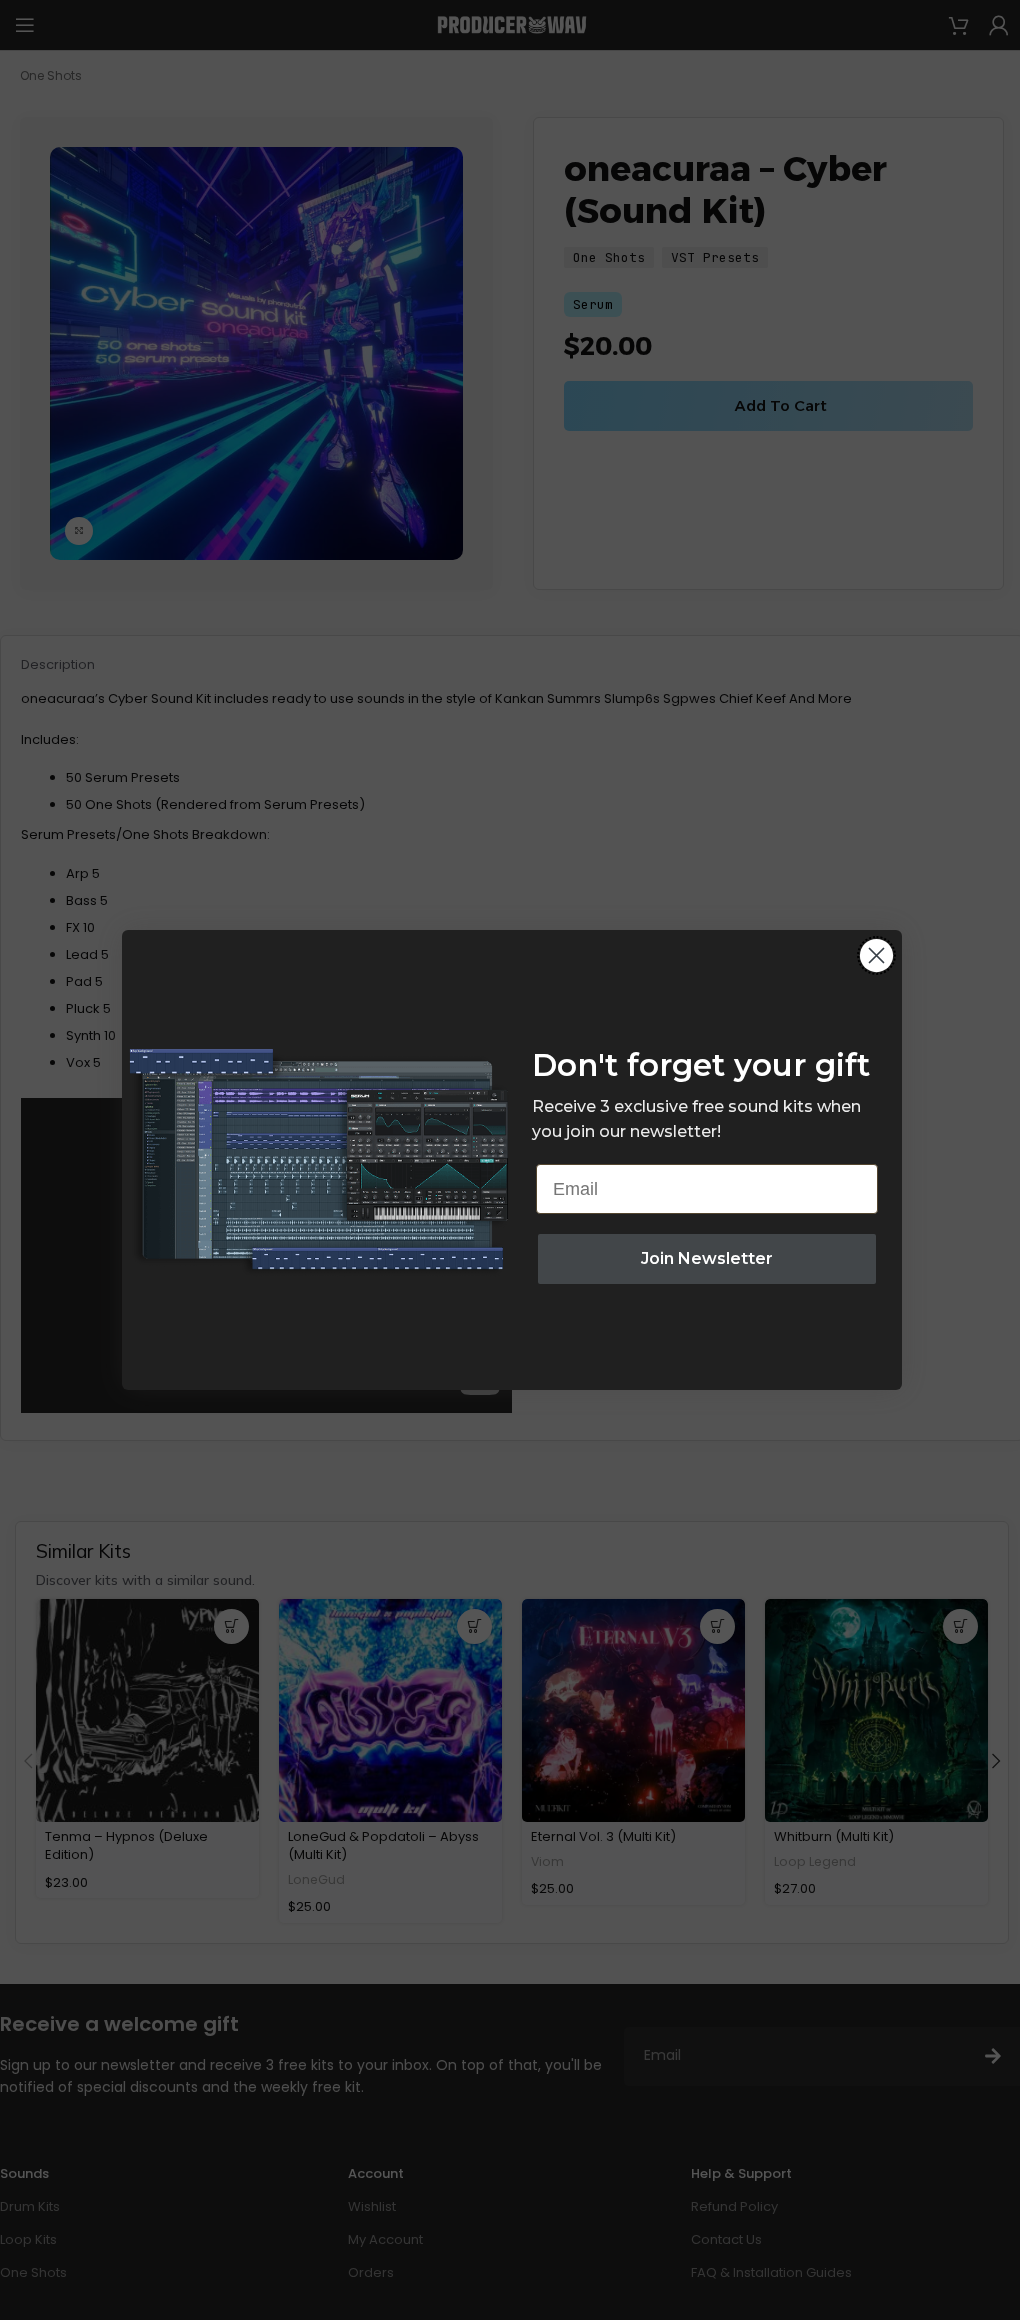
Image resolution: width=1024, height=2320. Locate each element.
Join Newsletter (707, 1258)
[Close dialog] (876, 955)
